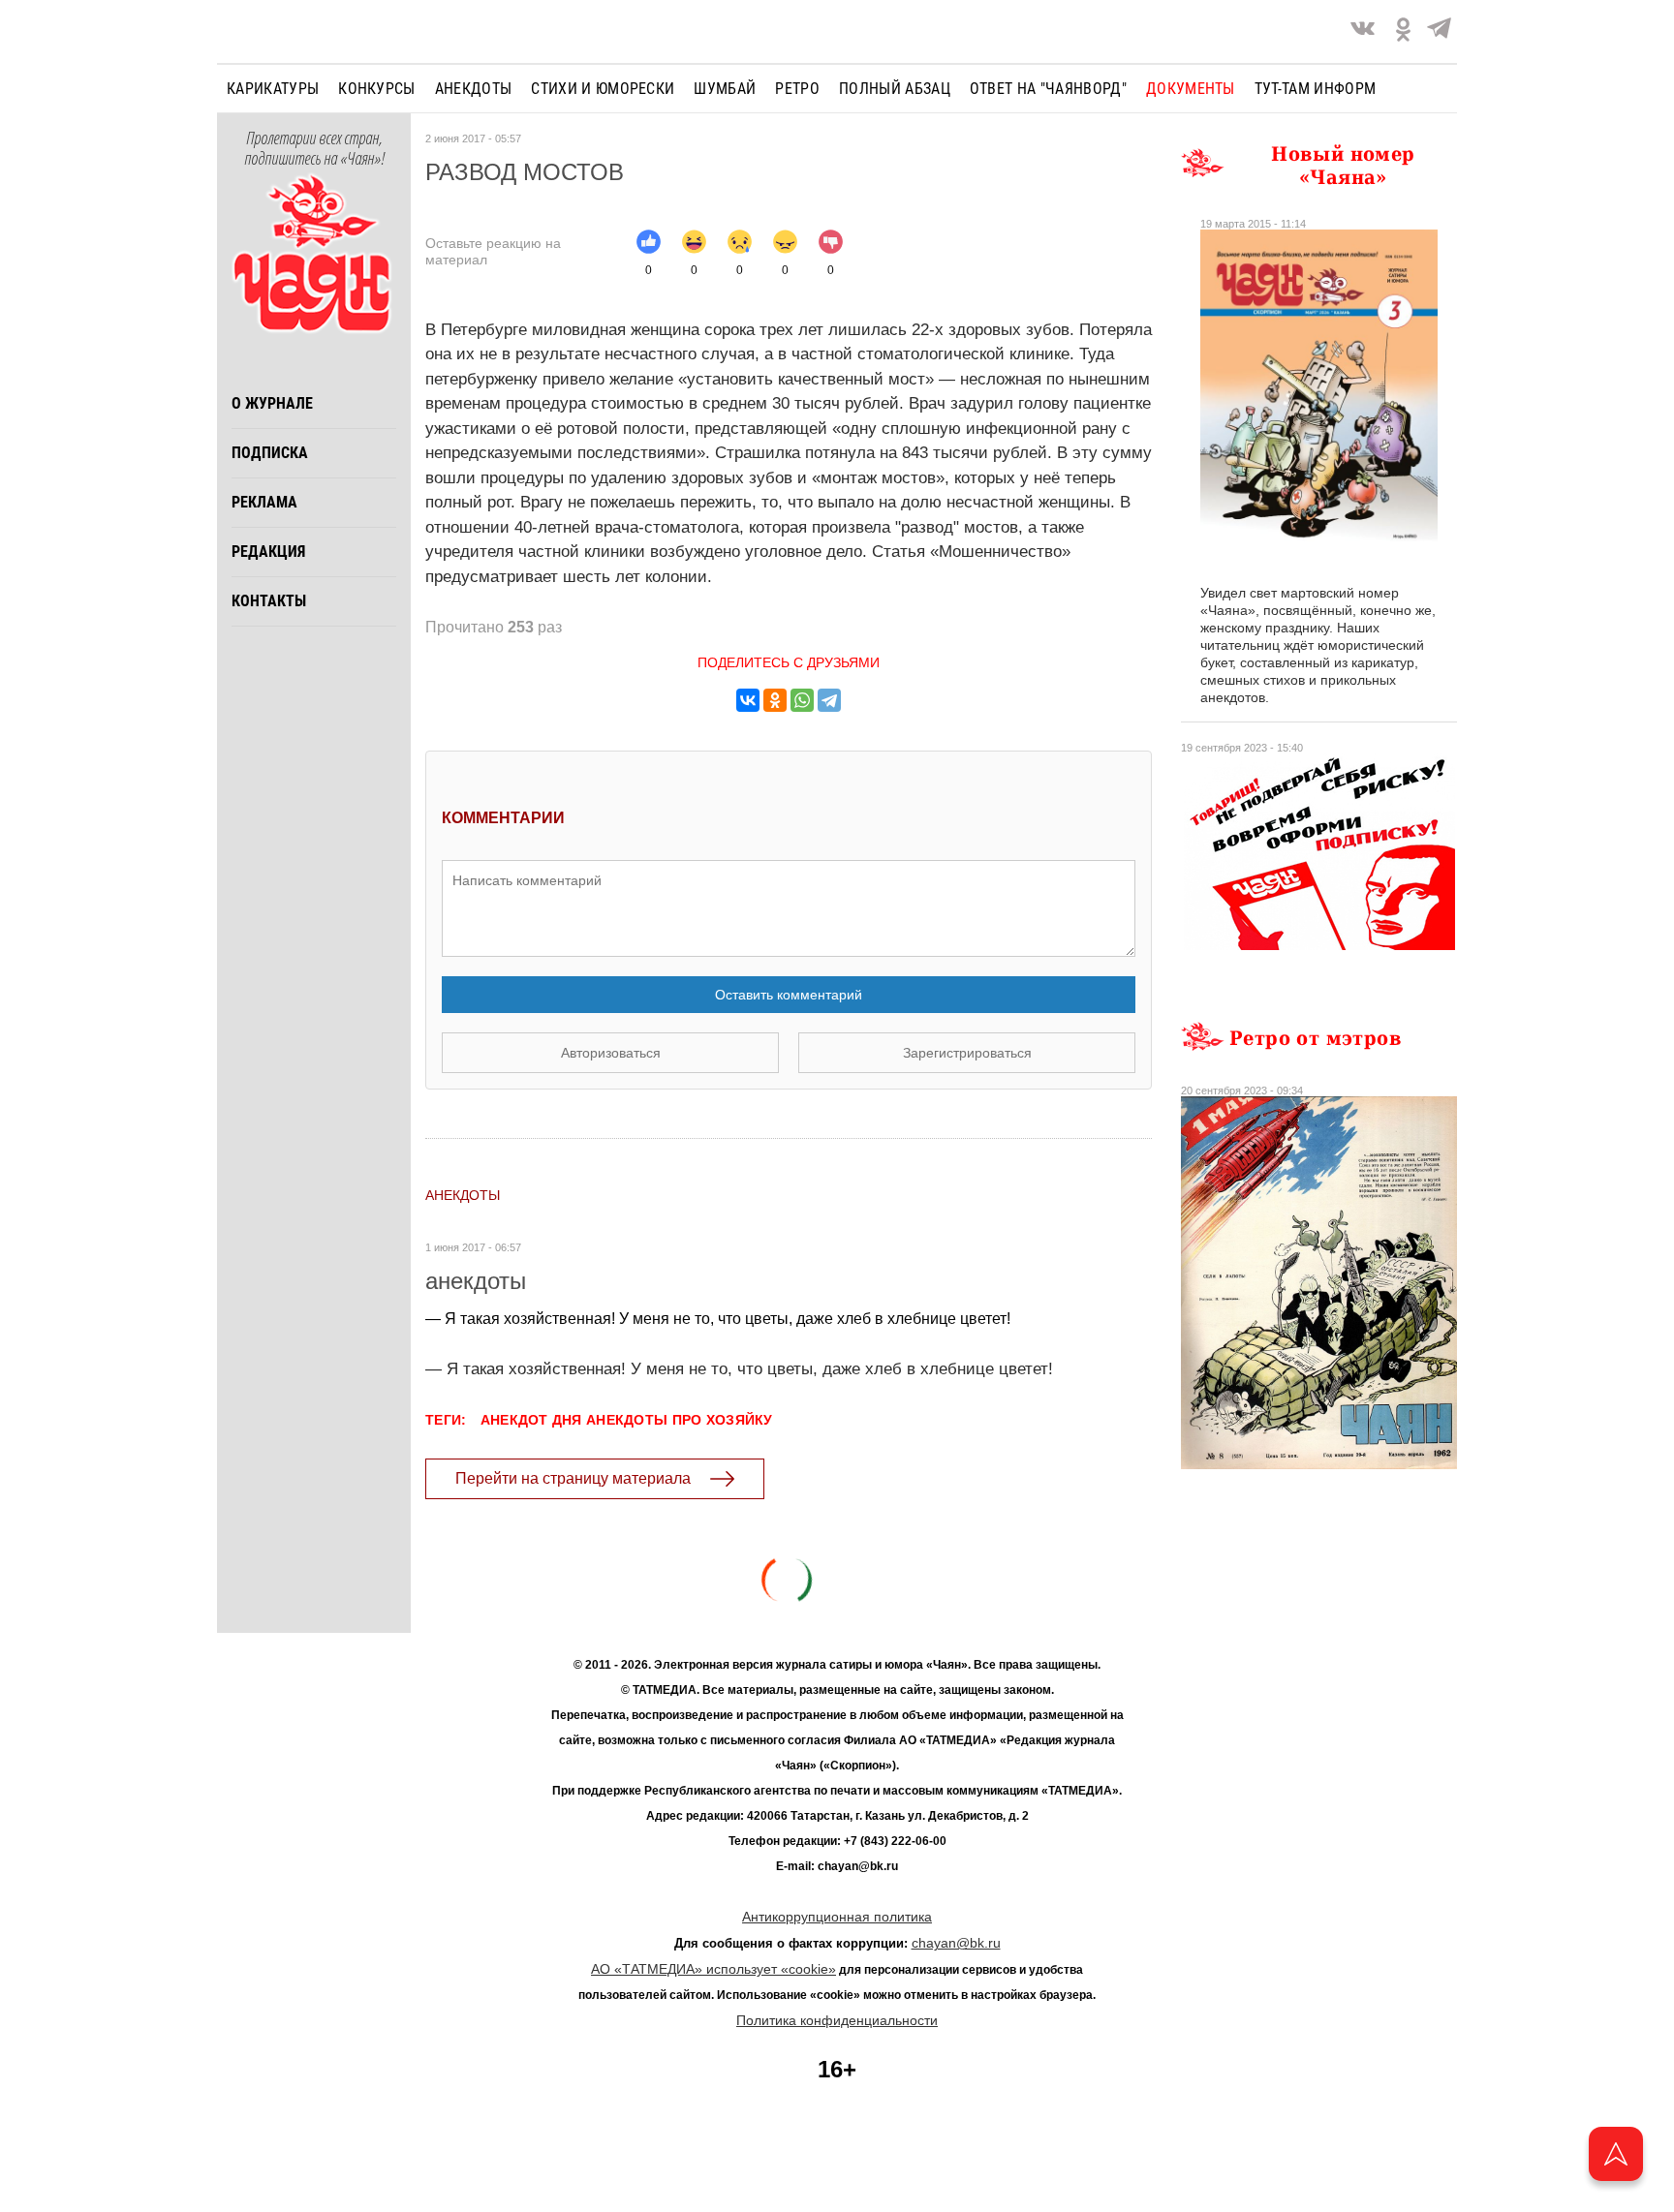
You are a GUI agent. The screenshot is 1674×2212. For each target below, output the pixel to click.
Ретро (797, 89)
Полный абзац (895, 89)
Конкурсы (377, 89)
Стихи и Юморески (603, 89)
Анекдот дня (531, 1420)
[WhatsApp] (802, 700)
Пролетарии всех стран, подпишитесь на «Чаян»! (314, 149)
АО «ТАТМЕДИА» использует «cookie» (713, 1969)
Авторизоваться (611, 1053)
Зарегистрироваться (967, 1053)
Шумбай (725, 89)
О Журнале (272, 403)
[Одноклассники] (775, 700)
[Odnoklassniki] (1403, 31)
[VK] (1363, 31)
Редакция (268, 552)
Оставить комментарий (789, 995)
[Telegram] (1439, 31)
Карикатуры (273, 89)
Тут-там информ (1315, 89)
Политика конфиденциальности (837, 2020)
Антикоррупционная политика (837, 1917)
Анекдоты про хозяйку (680, 1420)
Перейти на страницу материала (573, 1478)
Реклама (264, 502)
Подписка (270, 453)
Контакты (269, 601)
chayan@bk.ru (956, 1943)
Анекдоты (474, 89)
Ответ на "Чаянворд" (1048, 89)
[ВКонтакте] (748, 700)
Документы (1191, 89)
